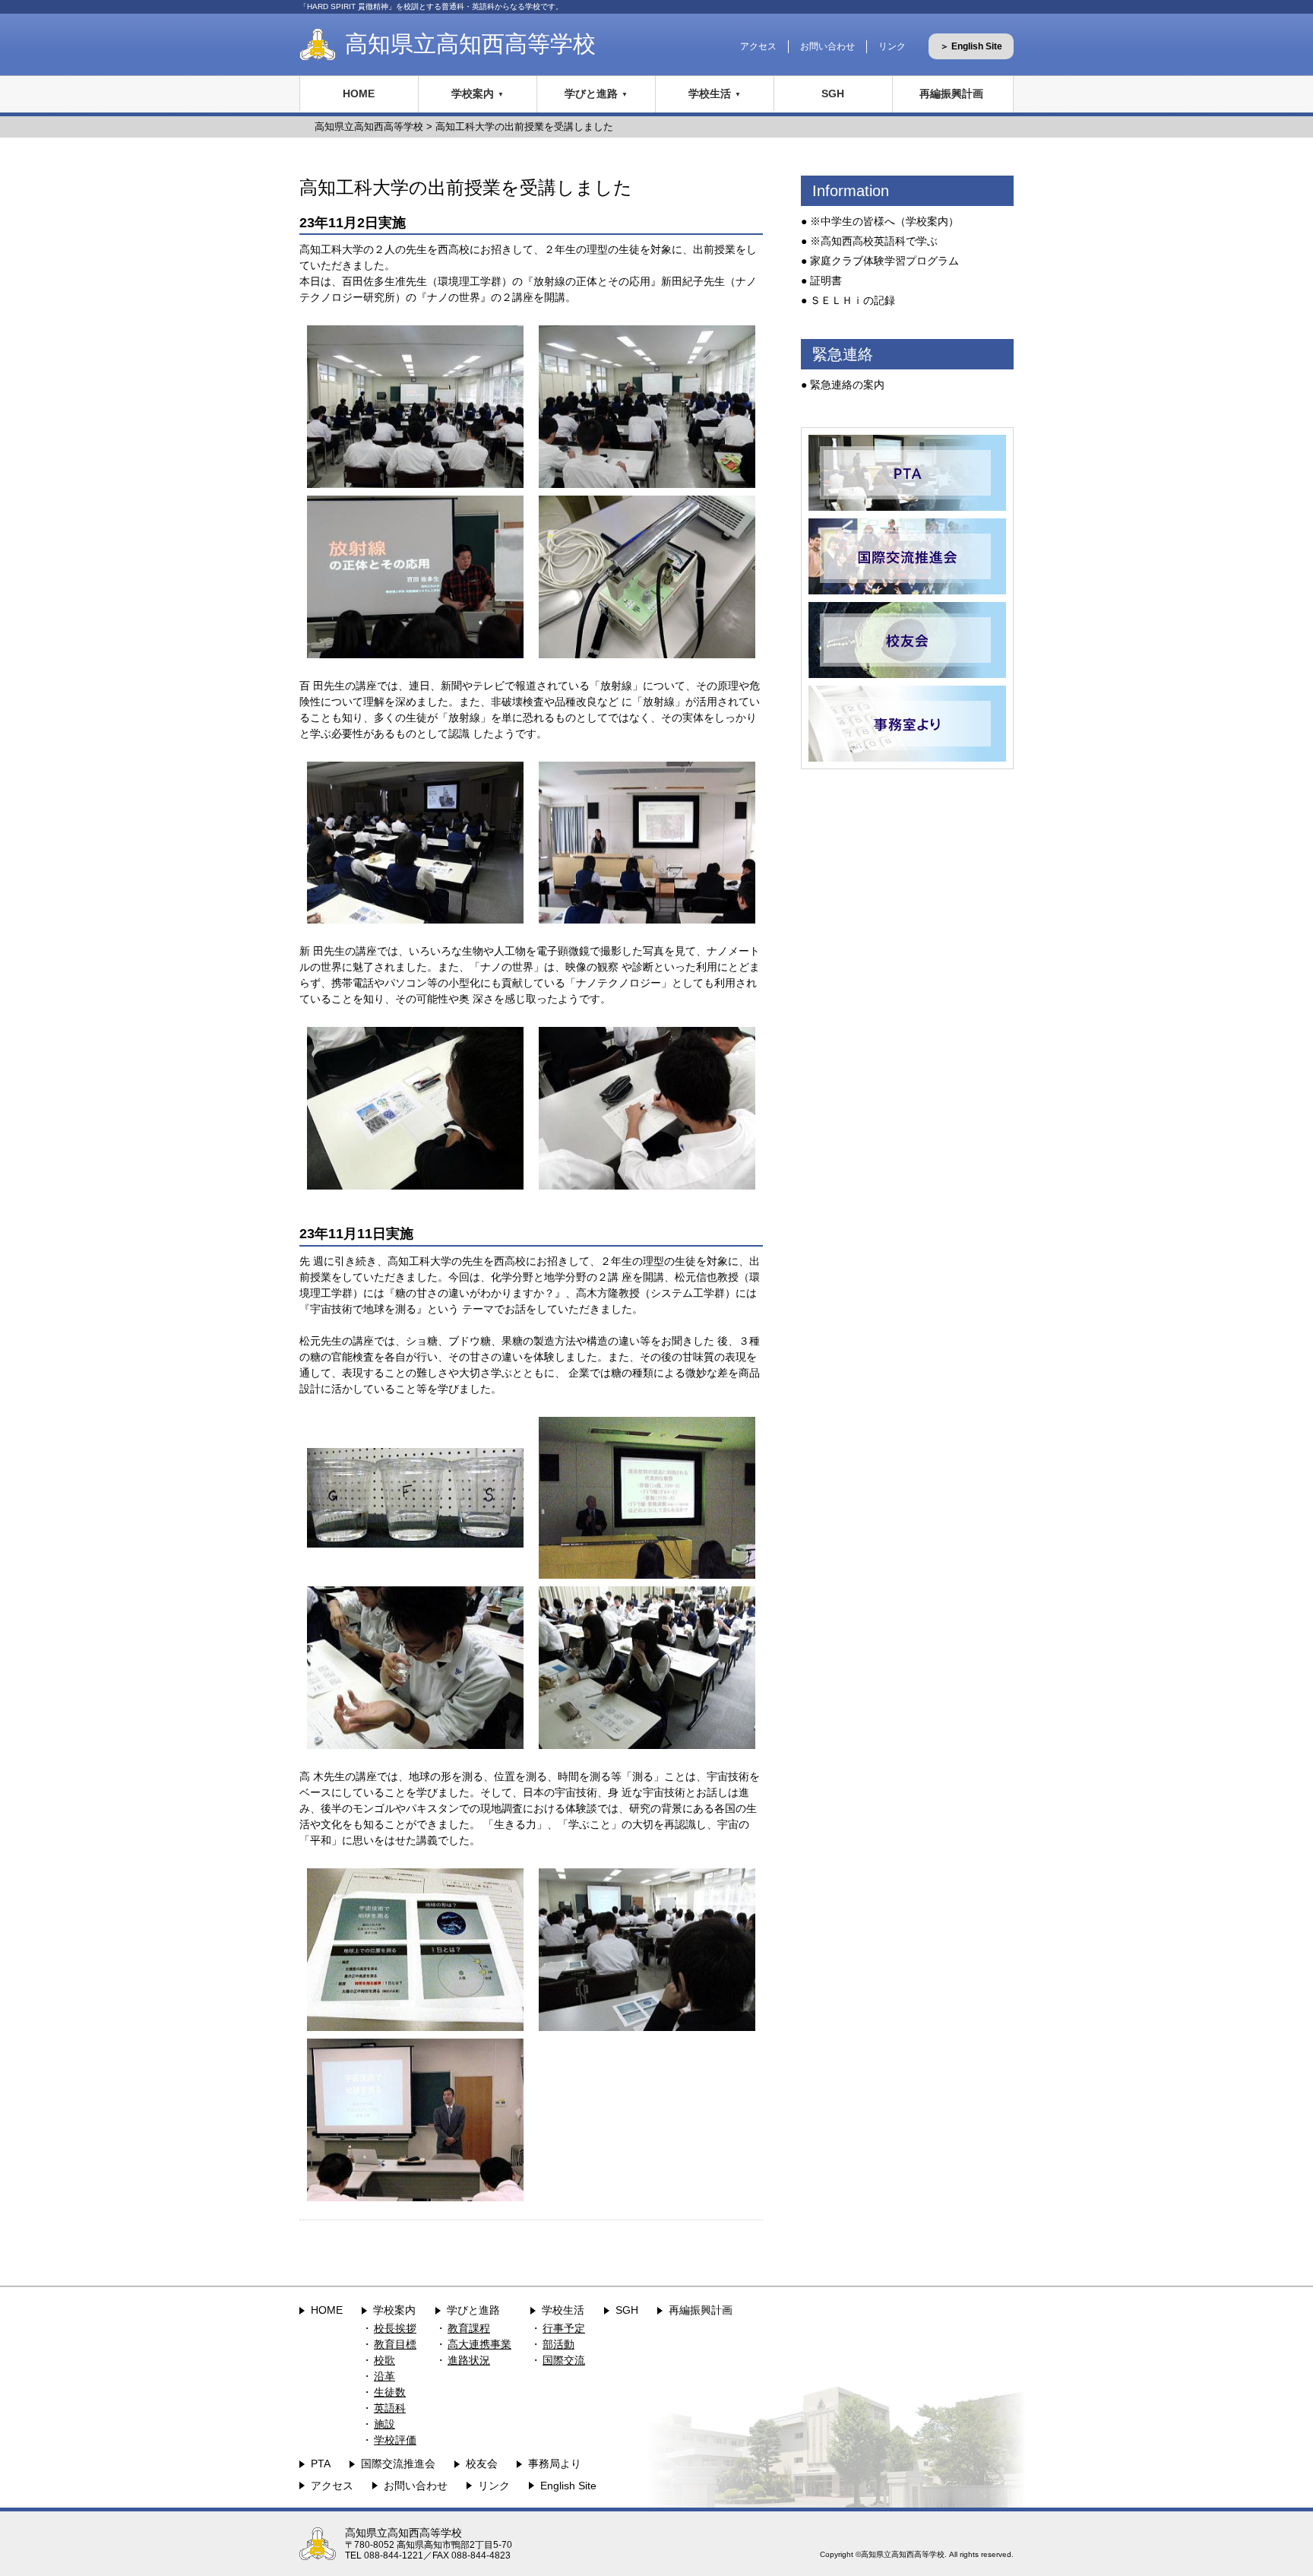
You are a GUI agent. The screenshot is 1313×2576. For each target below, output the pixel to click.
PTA (321, 2464)
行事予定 (564, 2328)
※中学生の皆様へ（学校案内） (884, 221)
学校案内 (473, 93)
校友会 (482, 2464)
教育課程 (469, 2328)
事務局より (555, 2464)
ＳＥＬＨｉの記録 (853, 300)
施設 (384, 2424)
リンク (892, 46)
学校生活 (710, 93)
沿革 (384, 2376)
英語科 (390, 2408)
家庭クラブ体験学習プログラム (884, 261)
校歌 (384, 2360)
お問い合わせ (827, 46)
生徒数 (390, 2392)
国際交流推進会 (398, 2464)
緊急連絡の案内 (847, 385)
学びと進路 (591, 93)
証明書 (826, 280)
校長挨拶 (395, 2328)
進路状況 (469, 2360)
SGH (833, 93)
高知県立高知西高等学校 (470, 44)
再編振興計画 (951, 93)
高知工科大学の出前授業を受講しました (524, 127)
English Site (568, 2486)
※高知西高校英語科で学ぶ (874, 241)
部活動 (558, 2344)
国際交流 (564, 2360)
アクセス (758, 46)
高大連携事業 (479, 2344)
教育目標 (395, 2344)
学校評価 (395, 2440)
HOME (359, 93)
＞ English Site (971, 46)
